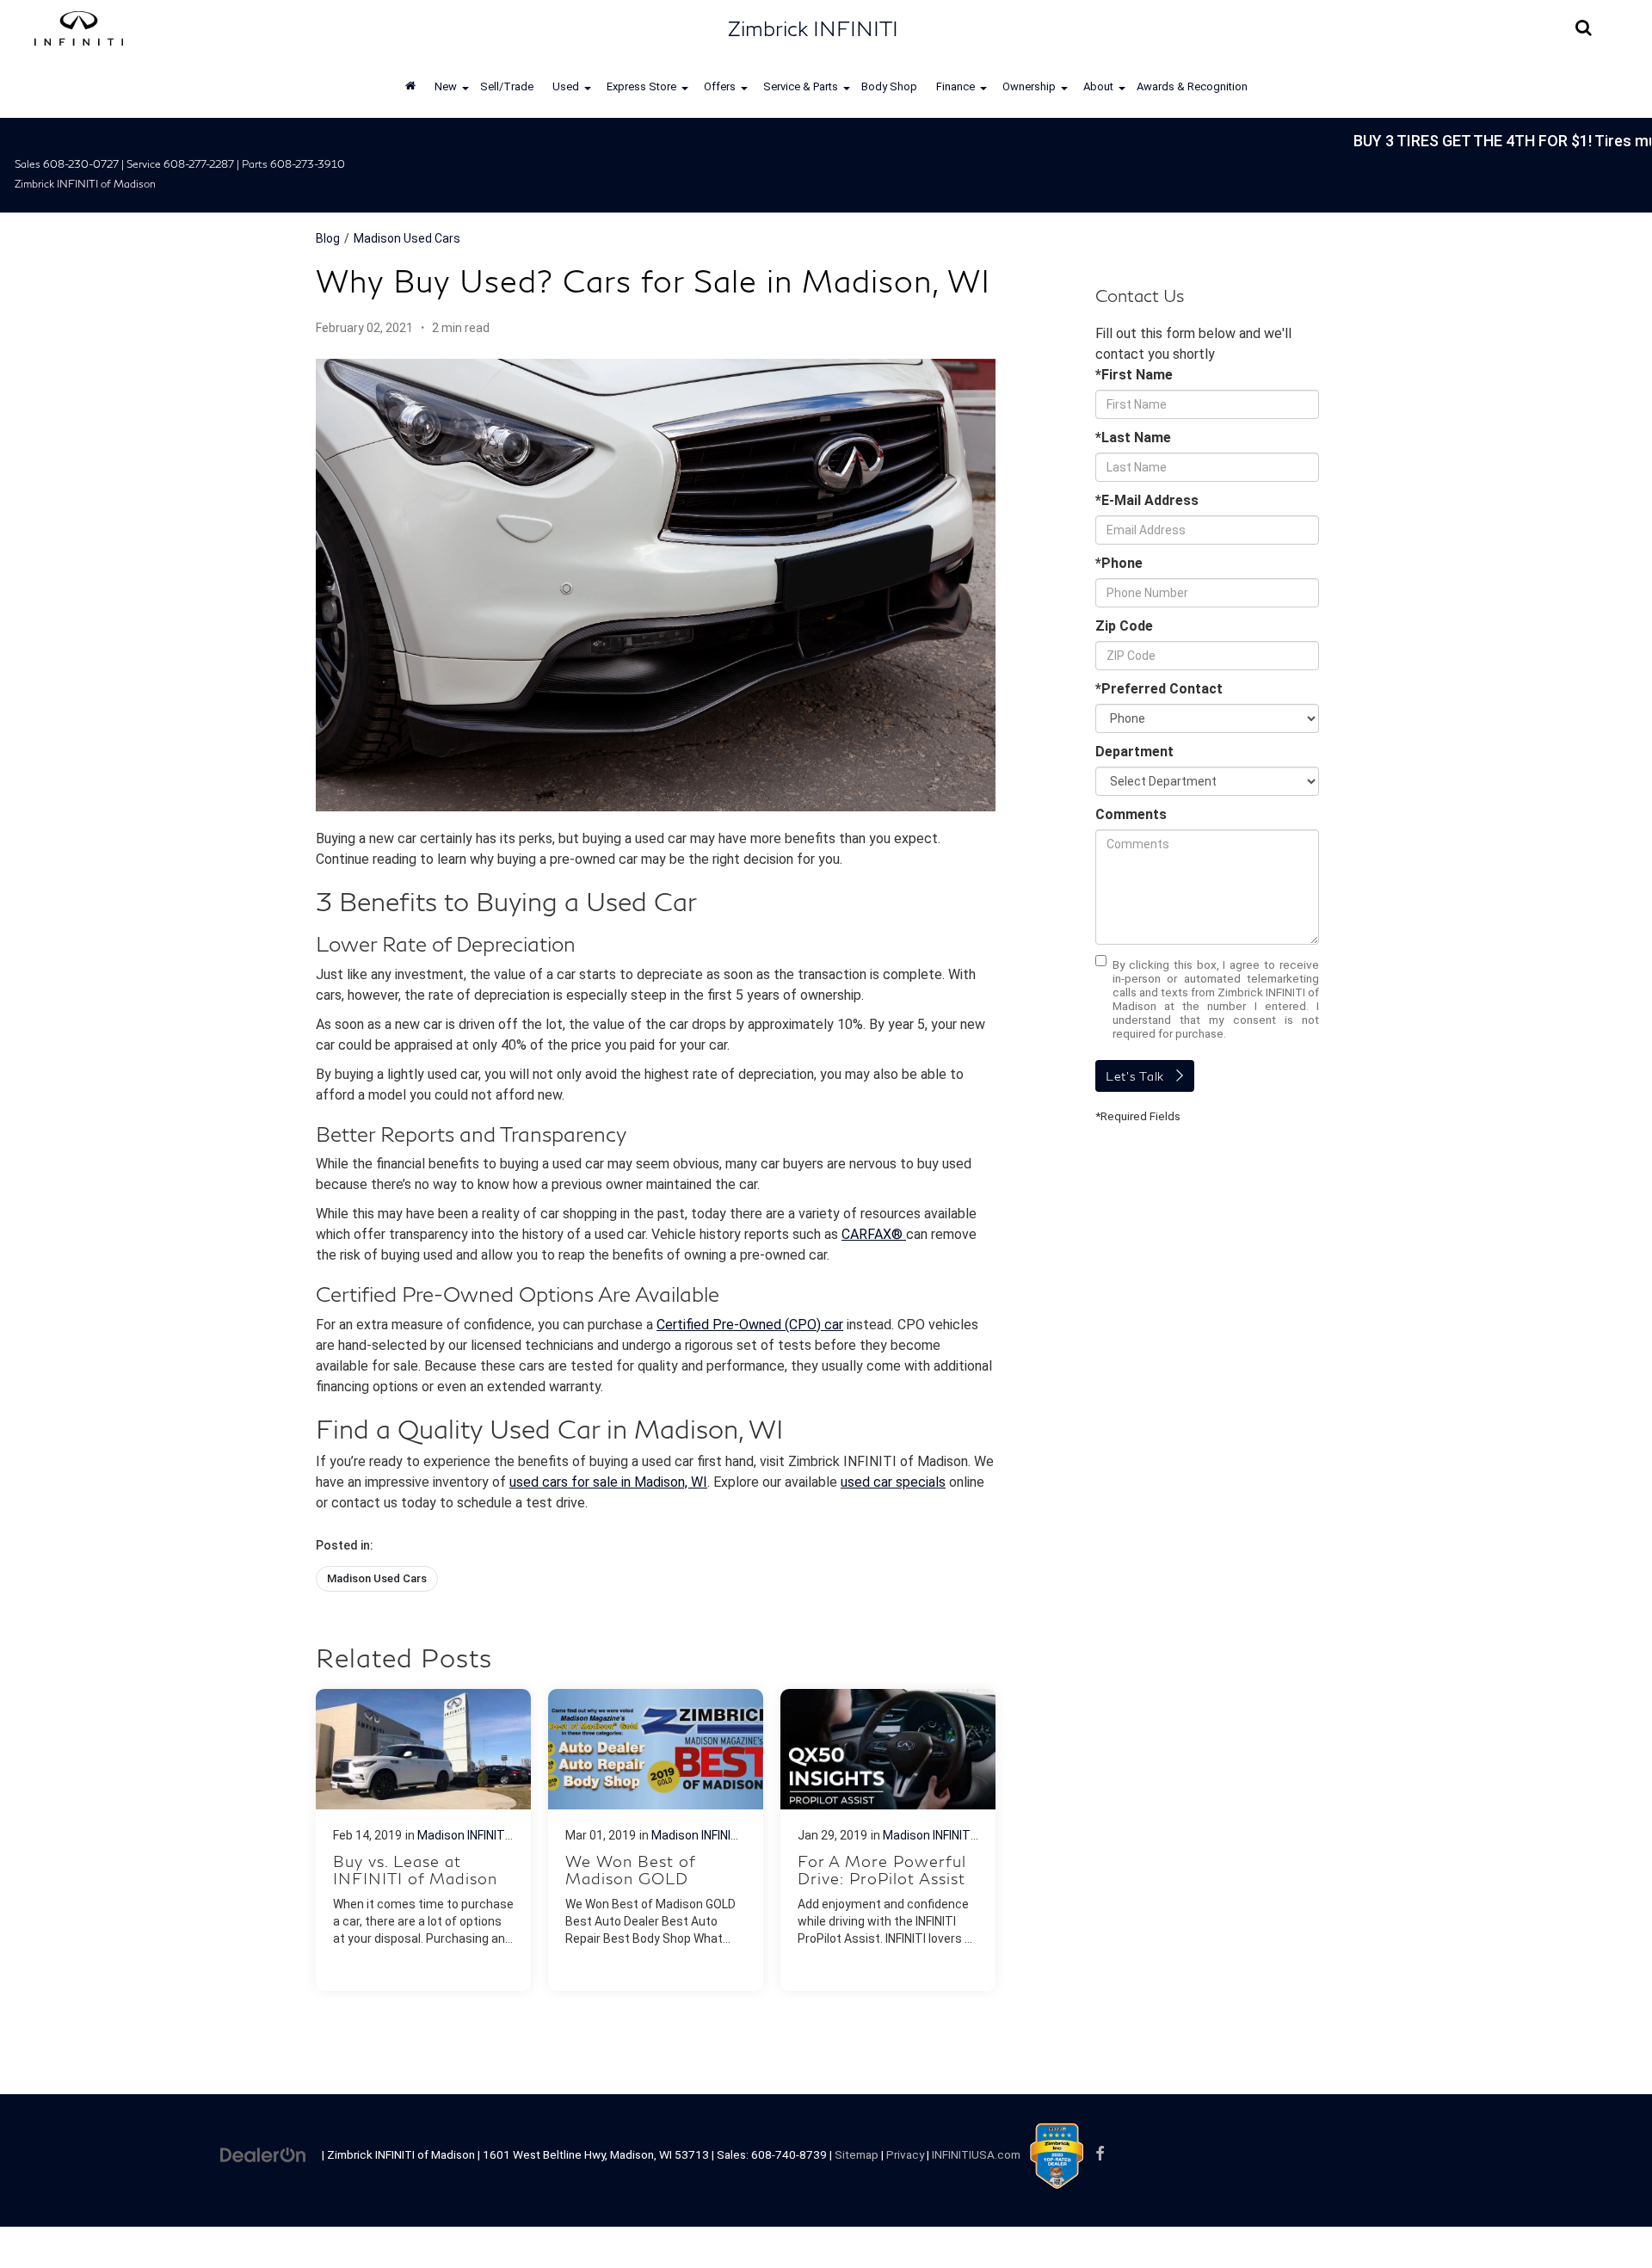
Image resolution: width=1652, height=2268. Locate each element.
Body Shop (889, 86)
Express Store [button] (641, 86)
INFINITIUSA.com (976, 2154)
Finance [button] (955, 86)
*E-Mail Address (1147, 500)
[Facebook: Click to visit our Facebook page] (1100, 2154)
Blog (328, 238)
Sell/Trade (507, 86)
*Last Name (1133, 438)
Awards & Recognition (1192, 86)
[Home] (410, 87)
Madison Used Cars (407, 238)
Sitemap (857, 2154)
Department (1134, 752)
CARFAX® (874, 1234)
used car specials (893, 1482)
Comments (1131, 814)
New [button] (446, 86)
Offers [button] (720, 86)
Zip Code (1124, 626)
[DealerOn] (263, 2154)
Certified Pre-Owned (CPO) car (750, 1325)
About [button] (1098, 86)
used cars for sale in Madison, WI (608, 1482)
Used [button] (566, 86)
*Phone (1119, 563)
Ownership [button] (1029, 86)
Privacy (905, 2154)
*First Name (1134, 375)
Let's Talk (1135, 1076)
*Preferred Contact (1159, 689)
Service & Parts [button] (801, 86)
